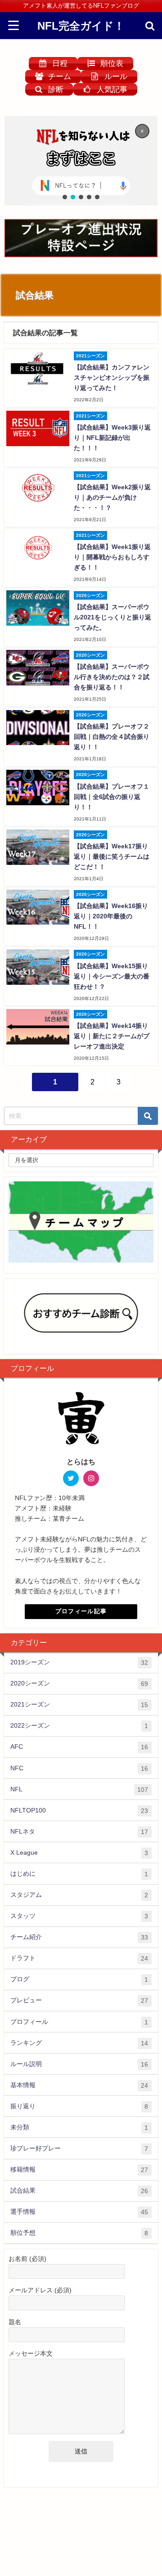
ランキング (79, 2043)
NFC (79, 1768)
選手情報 (79, 2212)
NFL (79, 1789)
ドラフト (79, 1958)
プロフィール (79, 2022)
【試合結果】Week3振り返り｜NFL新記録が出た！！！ (112, 438)
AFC (79, 1747)
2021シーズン (79, 1705)
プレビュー (79, 2000)
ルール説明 (79, 2064)
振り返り (79, 2106)
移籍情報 (79, 2170)
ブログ (79, 1979)
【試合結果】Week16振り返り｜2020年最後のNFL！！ (111, 916)
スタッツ (79, 1916)
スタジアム (79, 1895)
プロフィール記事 (81, 1611)
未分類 (79, 2127)
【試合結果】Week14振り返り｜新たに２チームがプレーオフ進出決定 (112, 1036)
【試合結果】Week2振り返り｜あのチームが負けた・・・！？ (112, 497)
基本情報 (79, 2085)
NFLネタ (79, 1832)
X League (79, 1853)
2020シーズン (79, 1683)
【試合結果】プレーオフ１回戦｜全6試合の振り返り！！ (112, 797)
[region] (81, 161)
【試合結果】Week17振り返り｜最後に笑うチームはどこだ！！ (112, 856)
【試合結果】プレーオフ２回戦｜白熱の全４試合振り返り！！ (112, 737)
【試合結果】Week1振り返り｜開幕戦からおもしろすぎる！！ (112, 557)
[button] (81, 161)
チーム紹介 (79, 1937)
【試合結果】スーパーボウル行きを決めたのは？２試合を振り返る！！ (112, 677)
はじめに (79, 1874)
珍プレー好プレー (79, 2148)
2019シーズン (79, 1662)
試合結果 (79, 2191)
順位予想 (79, 2233)
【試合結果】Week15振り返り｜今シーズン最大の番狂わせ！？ (112, 976)
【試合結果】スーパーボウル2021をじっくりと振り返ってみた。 (112, 617)
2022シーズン (79, 1726)
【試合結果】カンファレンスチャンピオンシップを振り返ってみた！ (112, 377)
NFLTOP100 (79, 1810)
